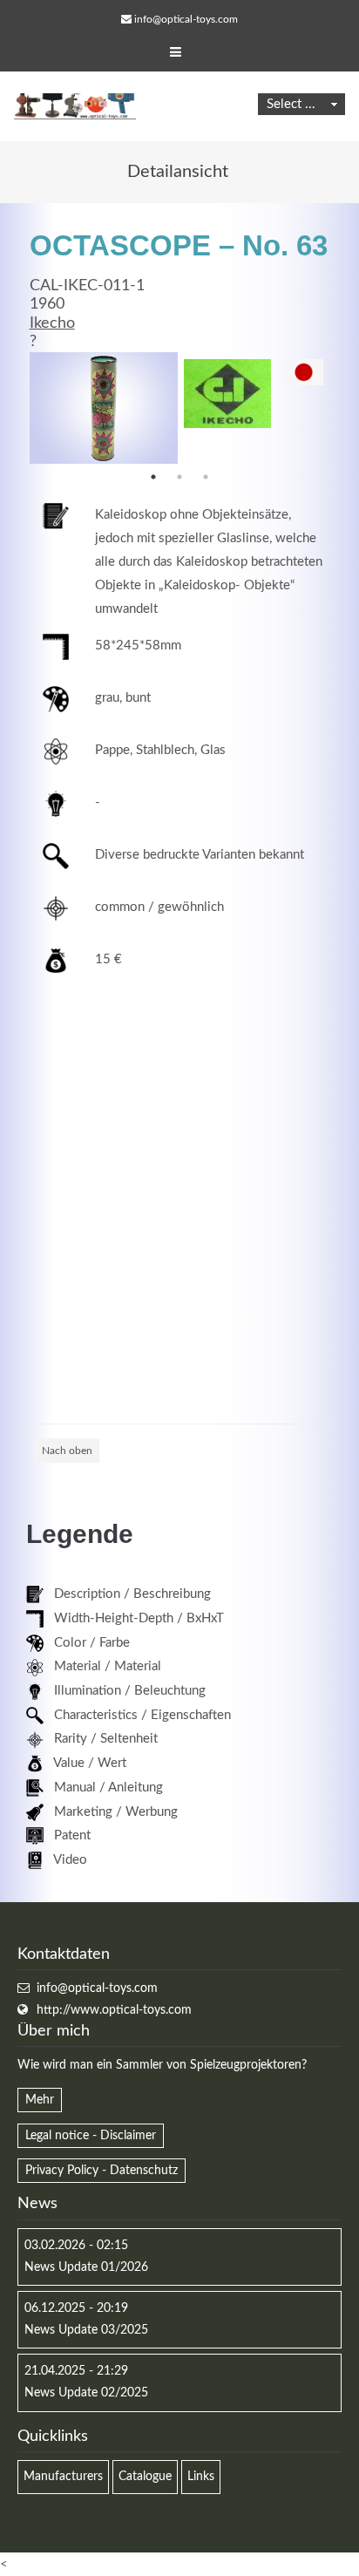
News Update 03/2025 (86, 2330)
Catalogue (145, 2477)
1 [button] (153, 477)
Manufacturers (63, 2477)
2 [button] (179, 477)
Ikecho (52, 323)
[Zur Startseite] (75, 106)
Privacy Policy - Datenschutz (102, 2171)
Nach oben (67, 1451)
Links (201, 2477)
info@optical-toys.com (186, 19)
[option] (104, 408)
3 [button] (206, 477)
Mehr (40, 2100)
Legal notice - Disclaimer (91, 2136)
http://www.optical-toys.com (114, 2010)
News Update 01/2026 (86, 2267)
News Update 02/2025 (86, 2393)
